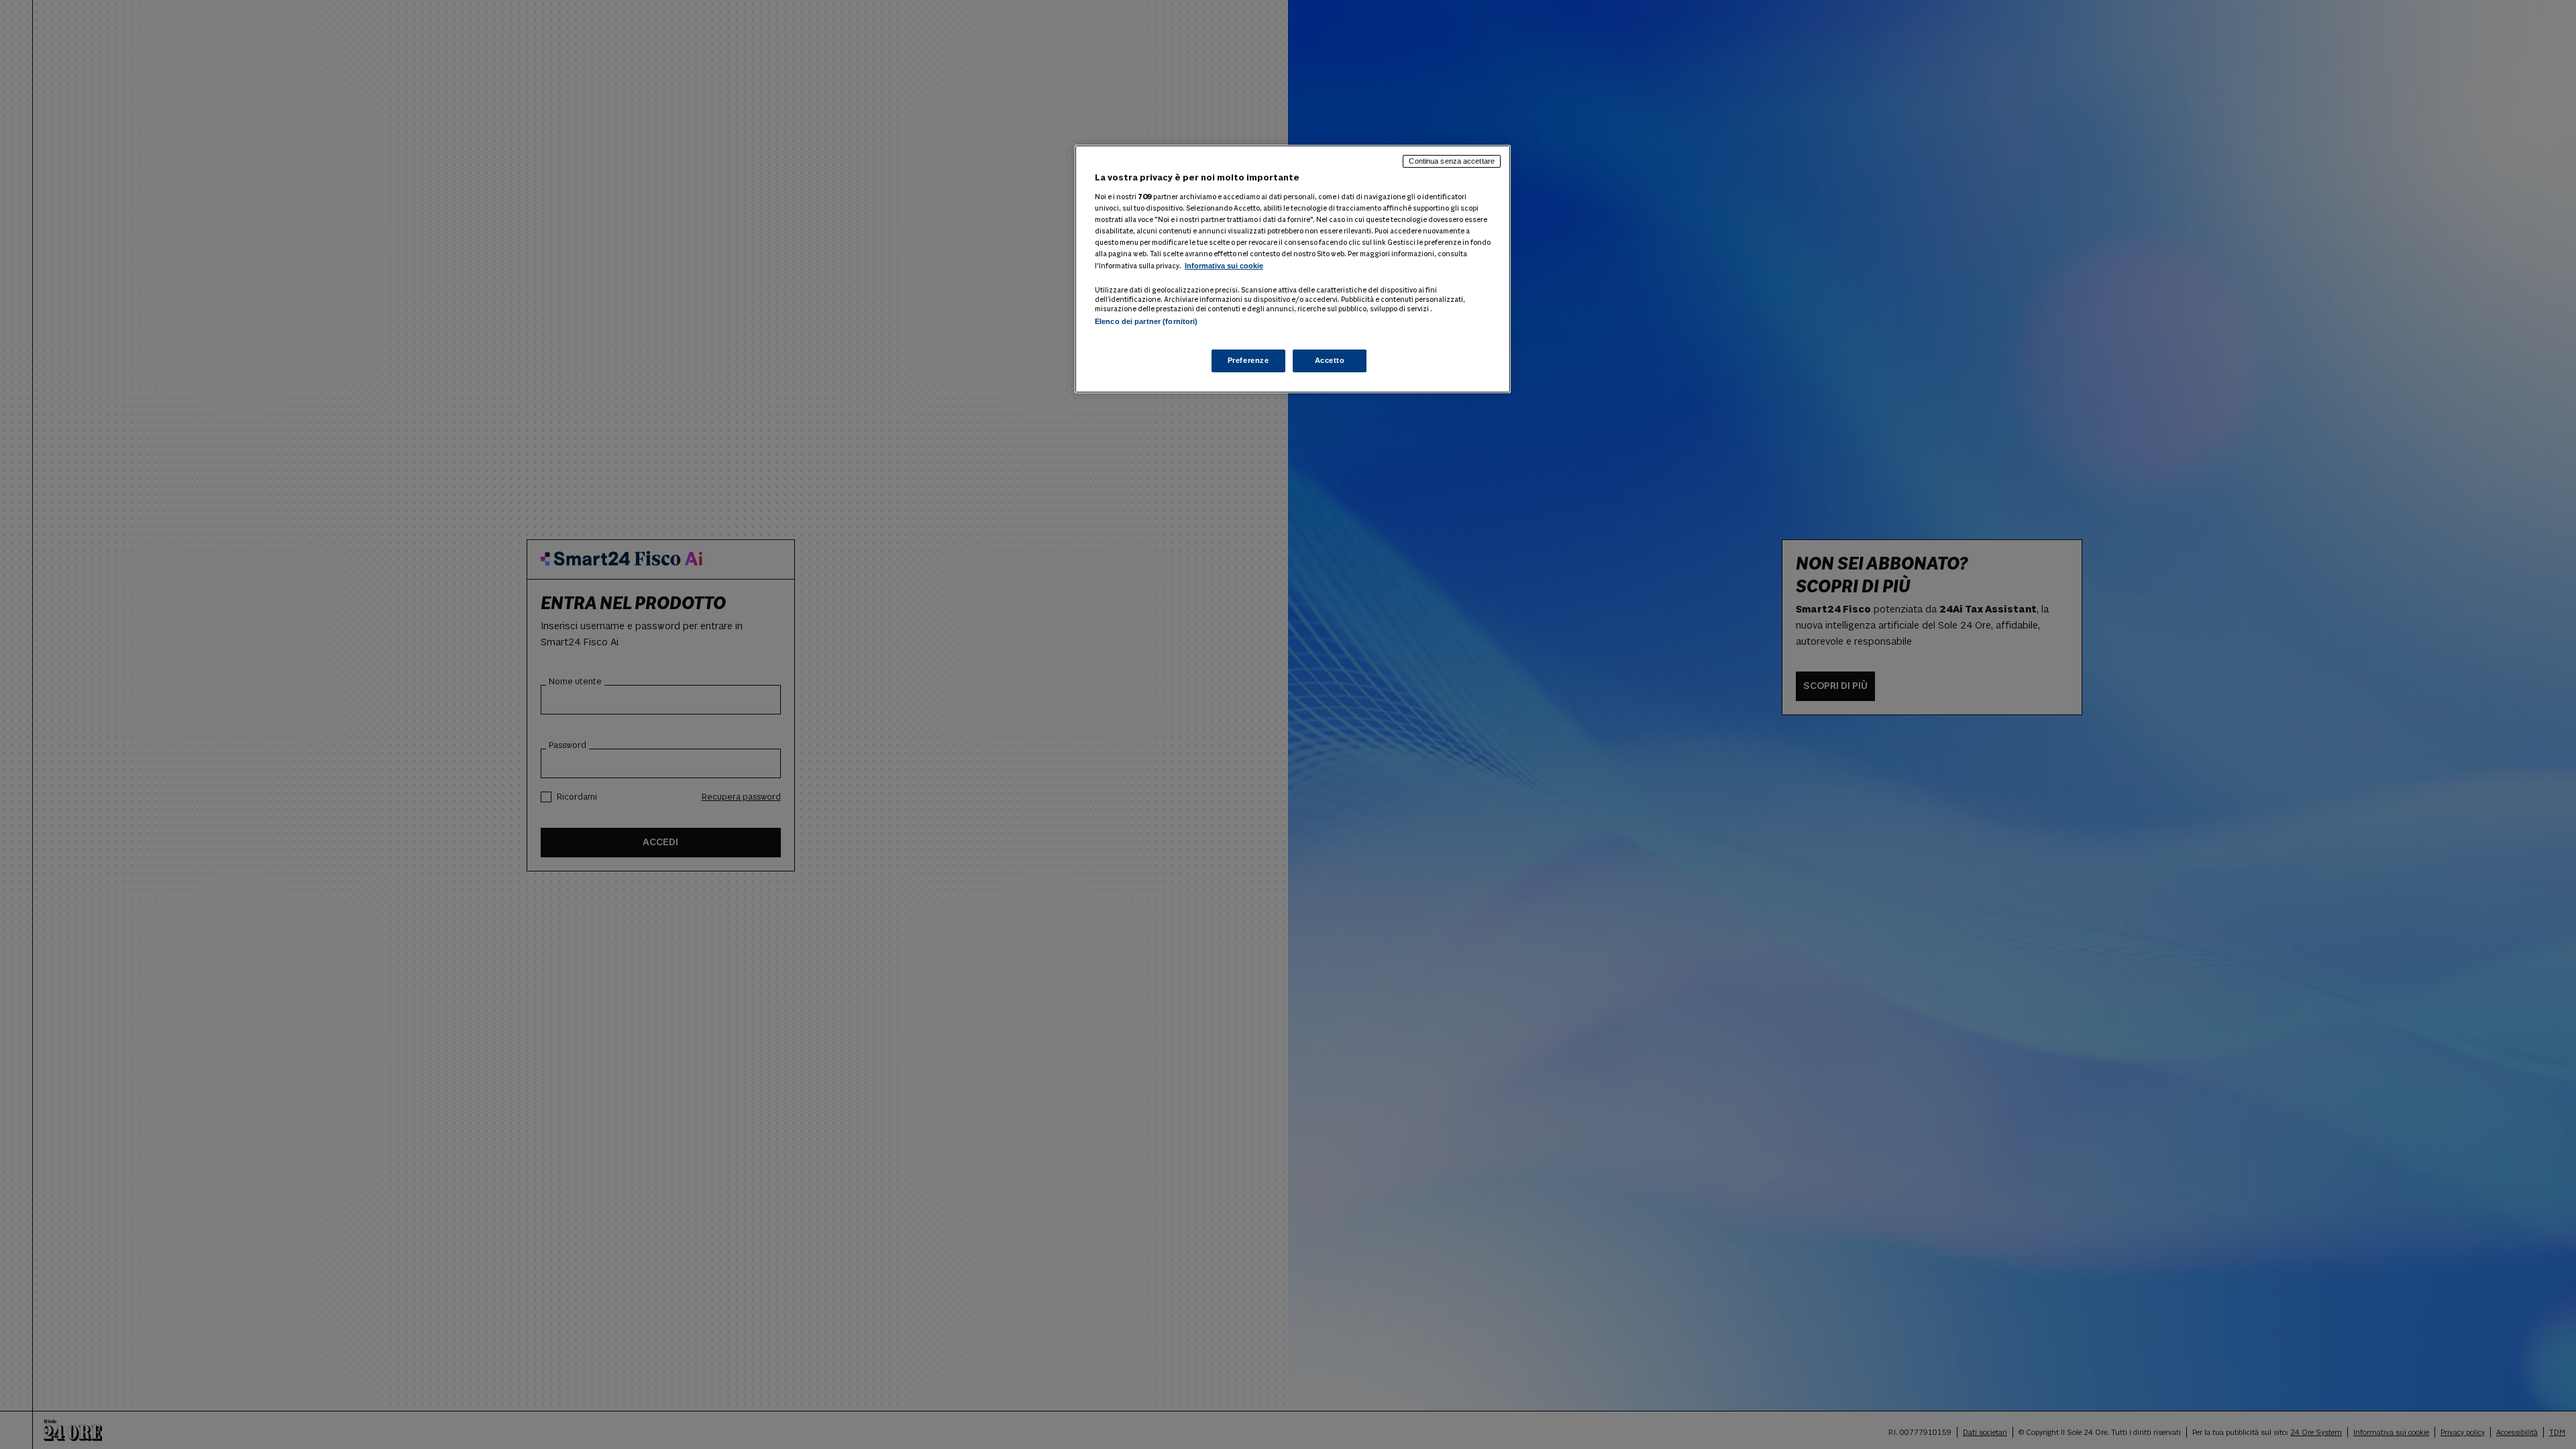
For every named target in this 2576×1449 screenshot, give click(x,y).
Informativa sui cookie (1224, 266)
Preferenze (1248, 360)
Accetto (1330, 360)
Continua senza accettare (1452, 161)
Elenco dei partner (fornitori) (1146, 321)
